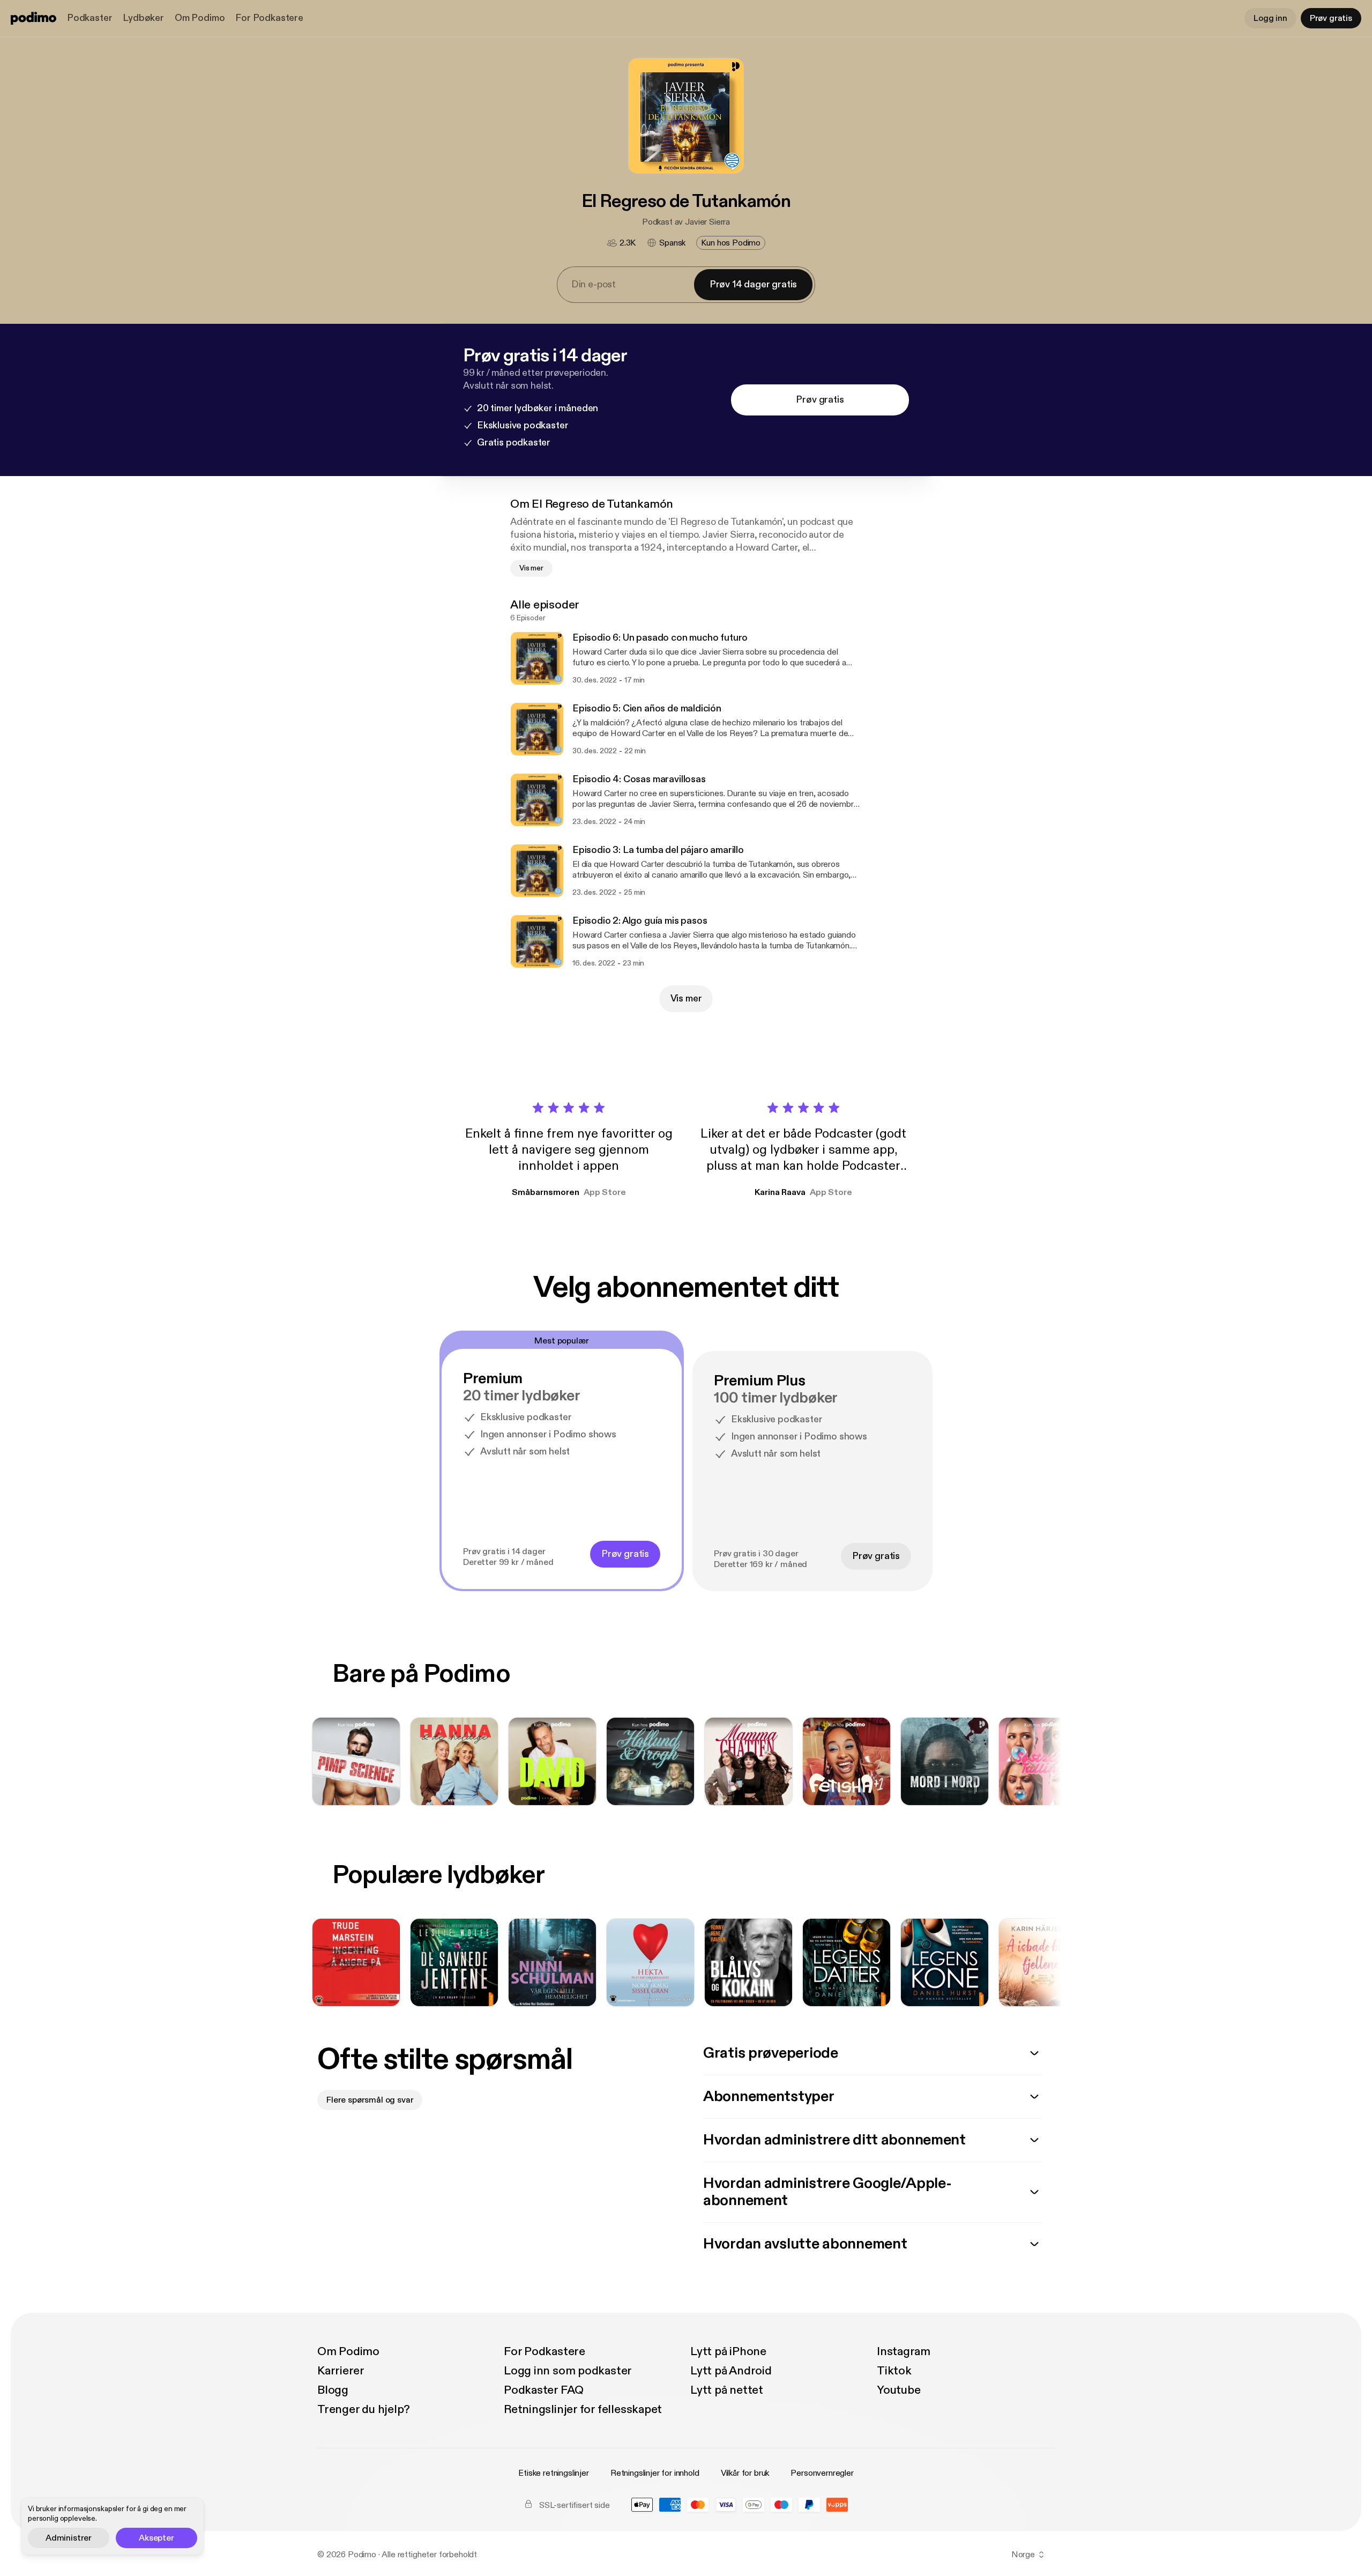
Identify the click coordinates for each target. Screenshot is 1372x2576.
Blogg (333, 2390)
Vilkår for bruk (745, 2473)
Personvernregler (822, 2473)
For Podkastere (269, 18)
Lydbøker (143, 18)
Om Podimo (200, 18)
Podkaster (90, 18)
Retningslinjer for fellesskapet (583, 2409)
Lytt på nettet (727, 2390)
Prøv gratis (1331, 18)
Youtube (898, 2390)
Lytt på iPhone (728, 2351)
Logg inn (1270, 18)
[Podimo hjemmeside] (33, 18)
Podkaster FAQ (544, 2390)
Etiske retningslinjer (554, 2473)
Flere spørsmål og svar (370, 2100)
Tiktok (894, 2371)
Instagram (904, 2351)
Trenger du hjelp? (364, 2409)
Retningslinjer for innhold (655, 2473)
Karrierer (341, 2371)
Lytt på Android (731, 2371)
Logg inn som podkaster (568, 2371)
